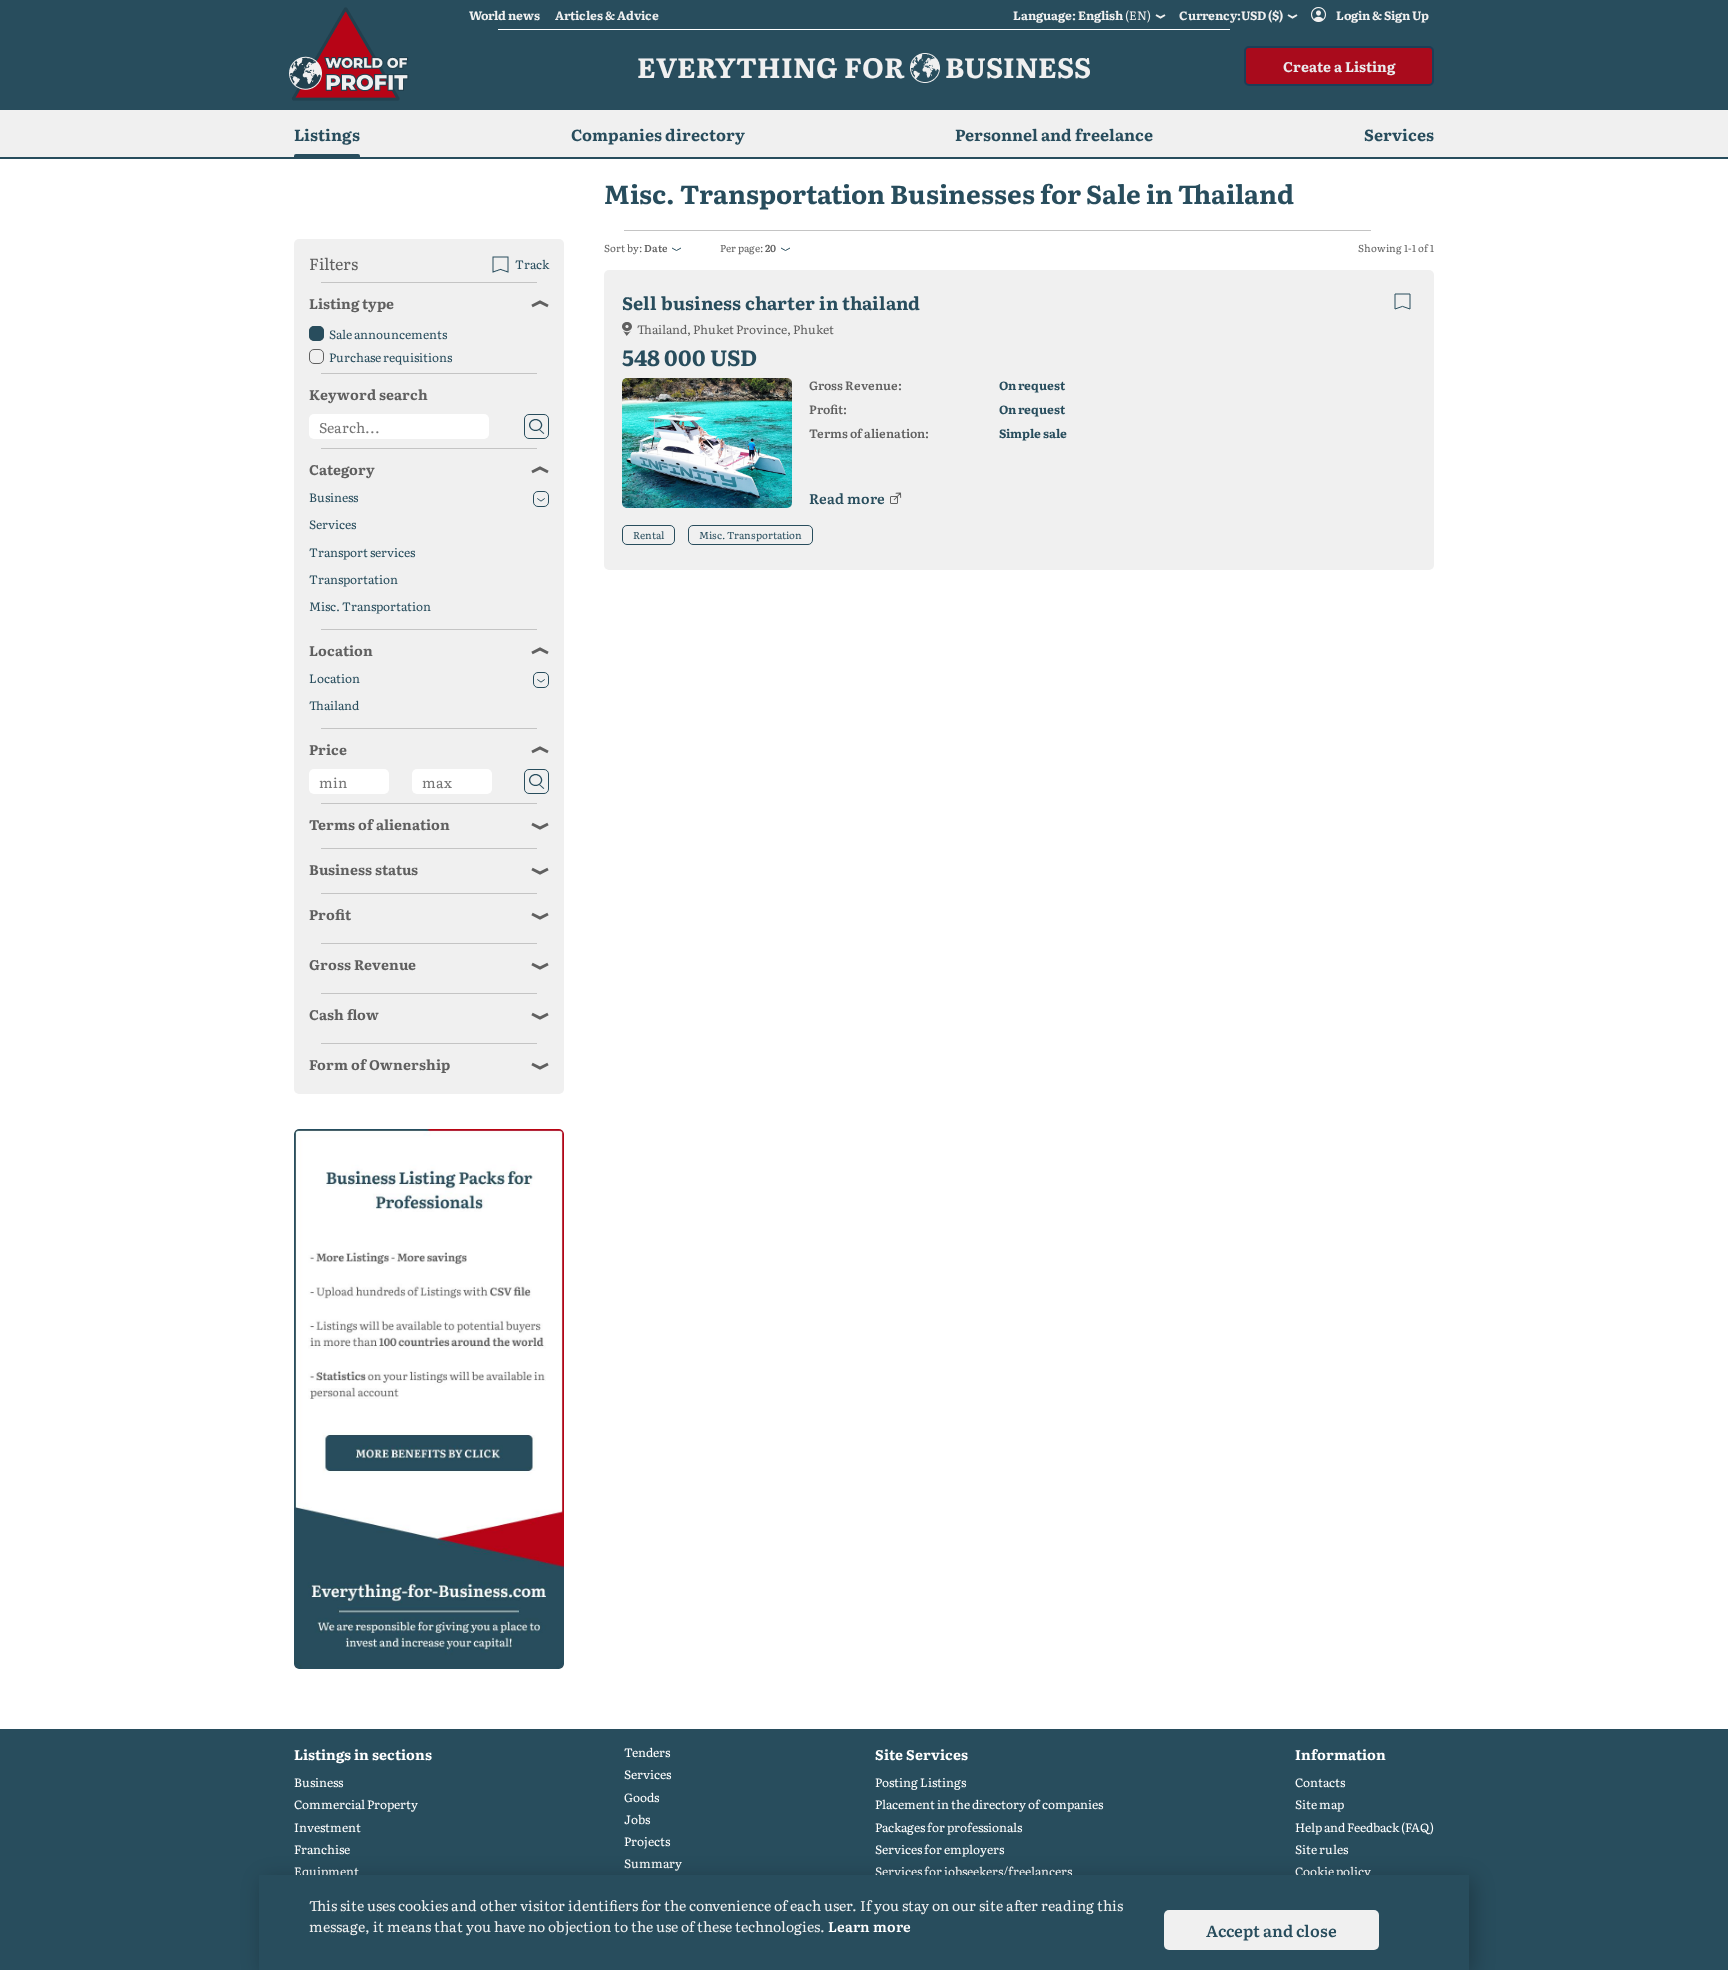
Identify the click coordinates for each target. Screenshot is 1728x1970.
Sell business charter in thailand (771, 302)
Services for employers (939, 1849)
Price (328, 749)
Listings (327, 134)
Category (342, 469)
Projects (647, 1841)
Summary (653, 1863)
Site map (1319, 1804)
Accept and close (1271, 1930)
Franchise (322, 1849)
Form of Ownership (379, 1064)
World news (504, 15)
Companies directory (658, 134)
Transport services (362, 552)
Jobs (637, 1819)
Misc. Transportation (750, 534)
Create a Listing (1339, 66)
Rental (648, 534)
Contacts (1320, 1782)
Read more (847, 498)
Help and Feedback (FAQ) (1364, 1827)
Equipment (326, 1871)
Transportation (353, 579)
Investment (327, 1827)
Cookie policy (1333, 1871)
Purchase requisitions (390, 357)
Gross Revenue (362, 964)
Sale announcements (388, 334)
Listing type (351, 303)
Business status (363, 869)
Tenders (647, 1752)
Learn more (869, 1926)
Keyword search (368, 394)
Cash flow (344, 1014)
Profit (330, 914)
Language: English (1082, 15)
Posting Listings (920, 1782)
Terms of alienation (379, 824)
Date (655, 247)
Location (341, 650)
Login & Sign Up (1382, 15)
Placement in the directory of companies (989, 1804)
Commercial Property (356, 1804)
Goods (641, 1797)
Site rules (1321, 1849)
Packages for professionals (948, 1827)
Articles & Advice (607, 15)
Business (333, 497)
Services (332, 524)
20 (770, 247)
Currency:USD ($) (1231, 15)
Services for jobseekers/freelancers (973, 1871)
